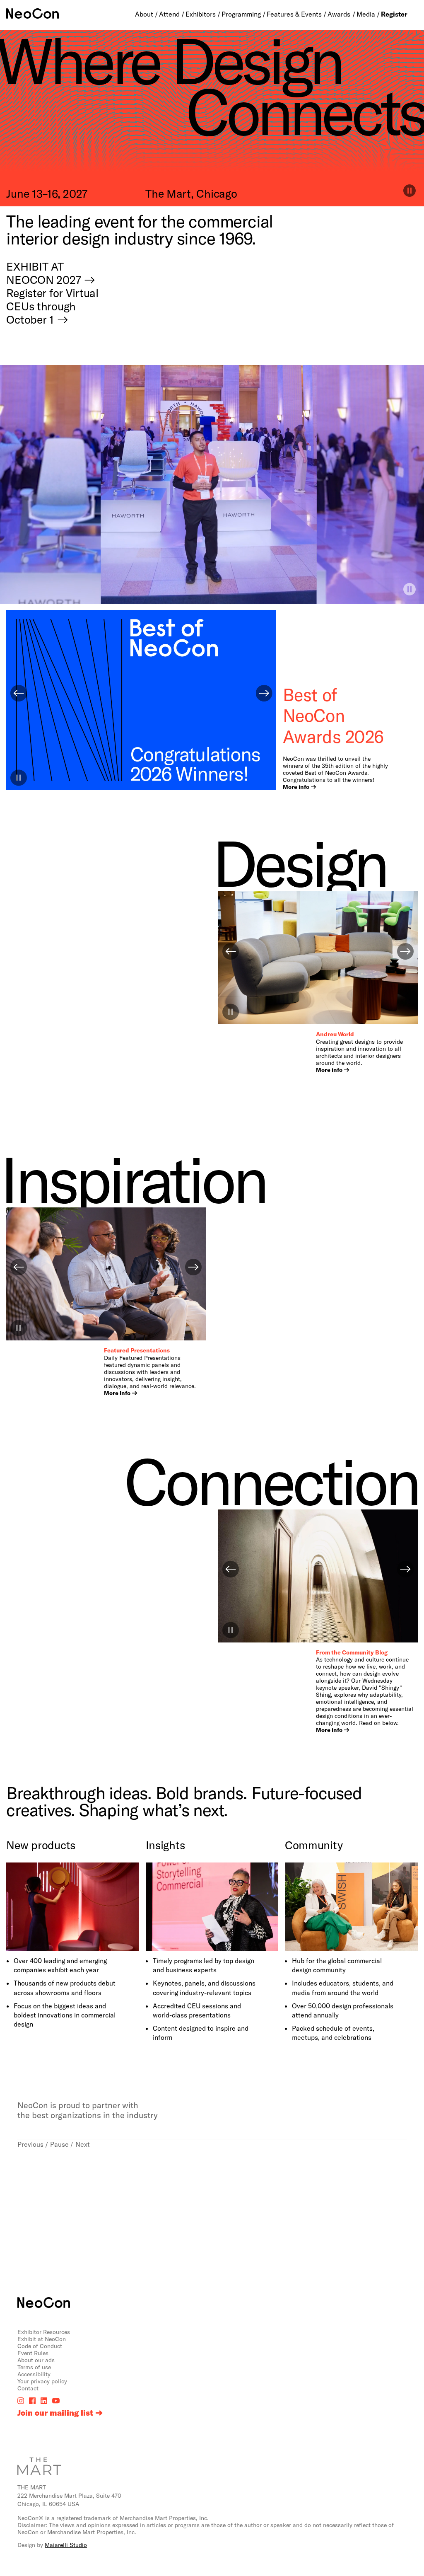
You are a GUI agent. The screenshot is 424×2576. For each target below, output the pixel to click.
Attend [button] (169, 14)
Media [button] (366, 14)
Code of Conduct (40, 2346)
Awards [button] (339, 14)
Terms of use (34, 2367)
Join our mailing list (55, 2413)
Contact (28, 2388)
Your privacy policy (42, 2381)
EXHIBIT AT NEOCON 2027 (43, 273)
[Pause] (410, 589)
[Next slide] (264, 693)
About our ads (36, 2360)
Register (394, 14)
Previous (30, 2144)
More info (296, 787)
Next (83, 2144)
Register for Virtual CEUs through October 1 (52, 306)
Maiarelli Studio (66, 2545)
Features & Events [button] (294, 14)
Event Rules (33, 2353)
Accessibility (34, 2374)
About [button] (144, 14)
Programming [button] (241, 14)
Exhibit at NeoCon (42, 2339)
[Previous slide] (19, 693)
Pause (59, 2144)
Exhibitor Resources (44, 2332)
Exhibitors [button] (201, 14)
